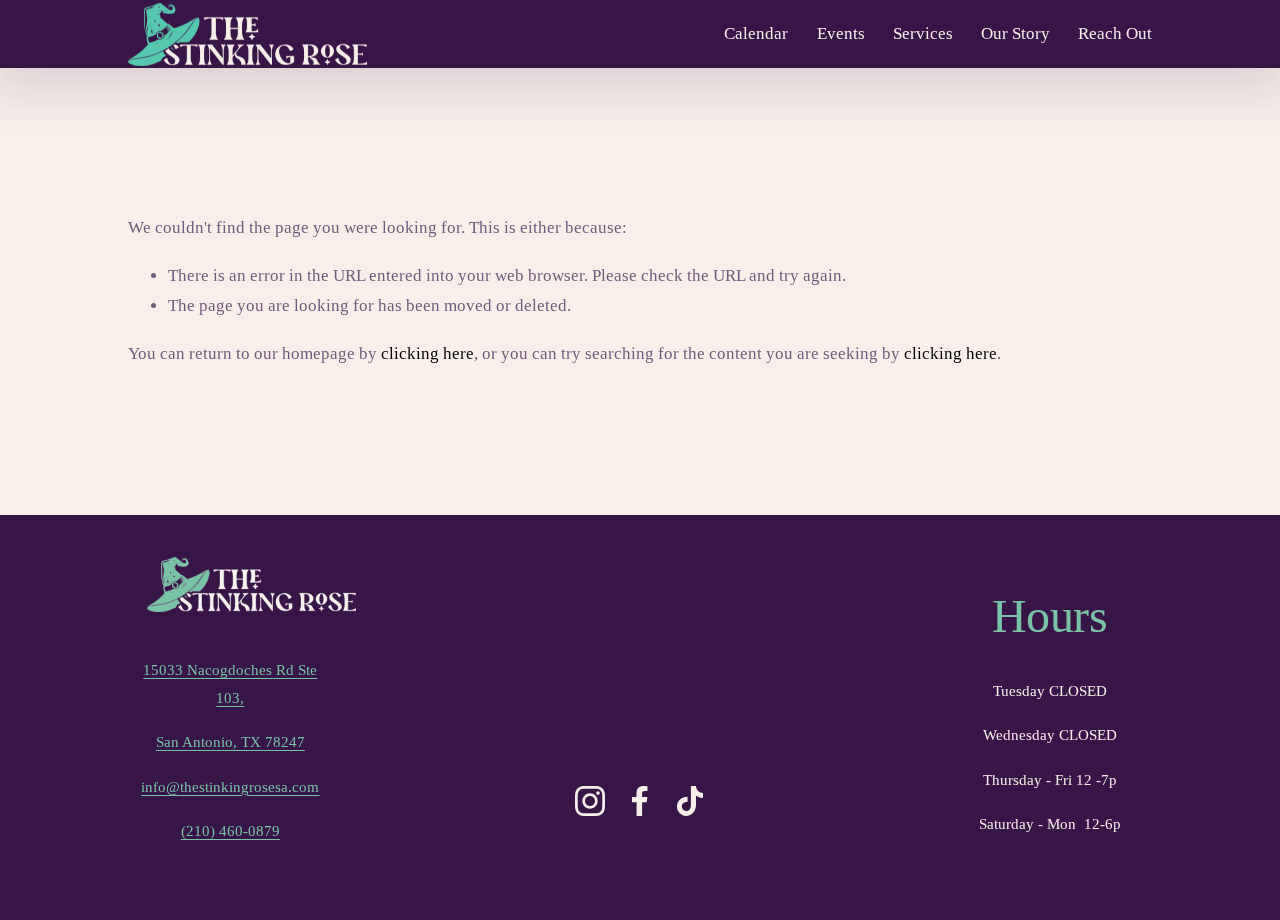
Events (841, 33)
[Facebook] (640, 801)
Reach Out (1115, 33)
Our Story (1015, 33)
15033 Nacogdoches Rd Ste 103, (230, 683)
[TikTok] (690, 801)
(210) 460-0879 (230, 830)
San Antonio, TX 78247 (230, 741)
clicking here (427, 353)
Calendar (756, 33)
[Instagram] (590, 801)
